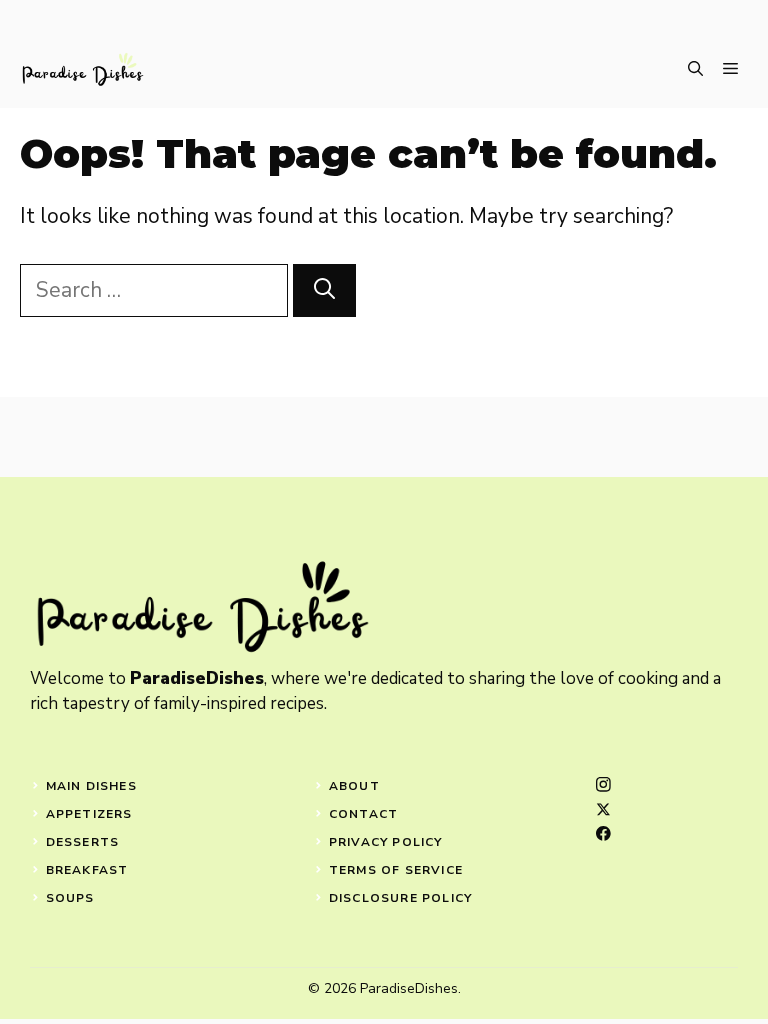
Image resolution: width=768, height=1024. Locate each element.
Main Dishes (91, 786)
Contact (363, 814)
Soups (70, 898)
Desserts (83, 842)
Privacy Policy (386, 842)
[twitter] (603, 809)
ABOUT (354, 786)
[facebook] (603, 833)
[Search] (324, 291)
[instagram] (603, 784)
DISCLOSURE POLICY (400, 898)
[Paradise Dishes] (82, 70)
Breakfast (87, 870)
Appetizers (89, 814)
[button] (695, 70)
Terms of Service (396, 870)
